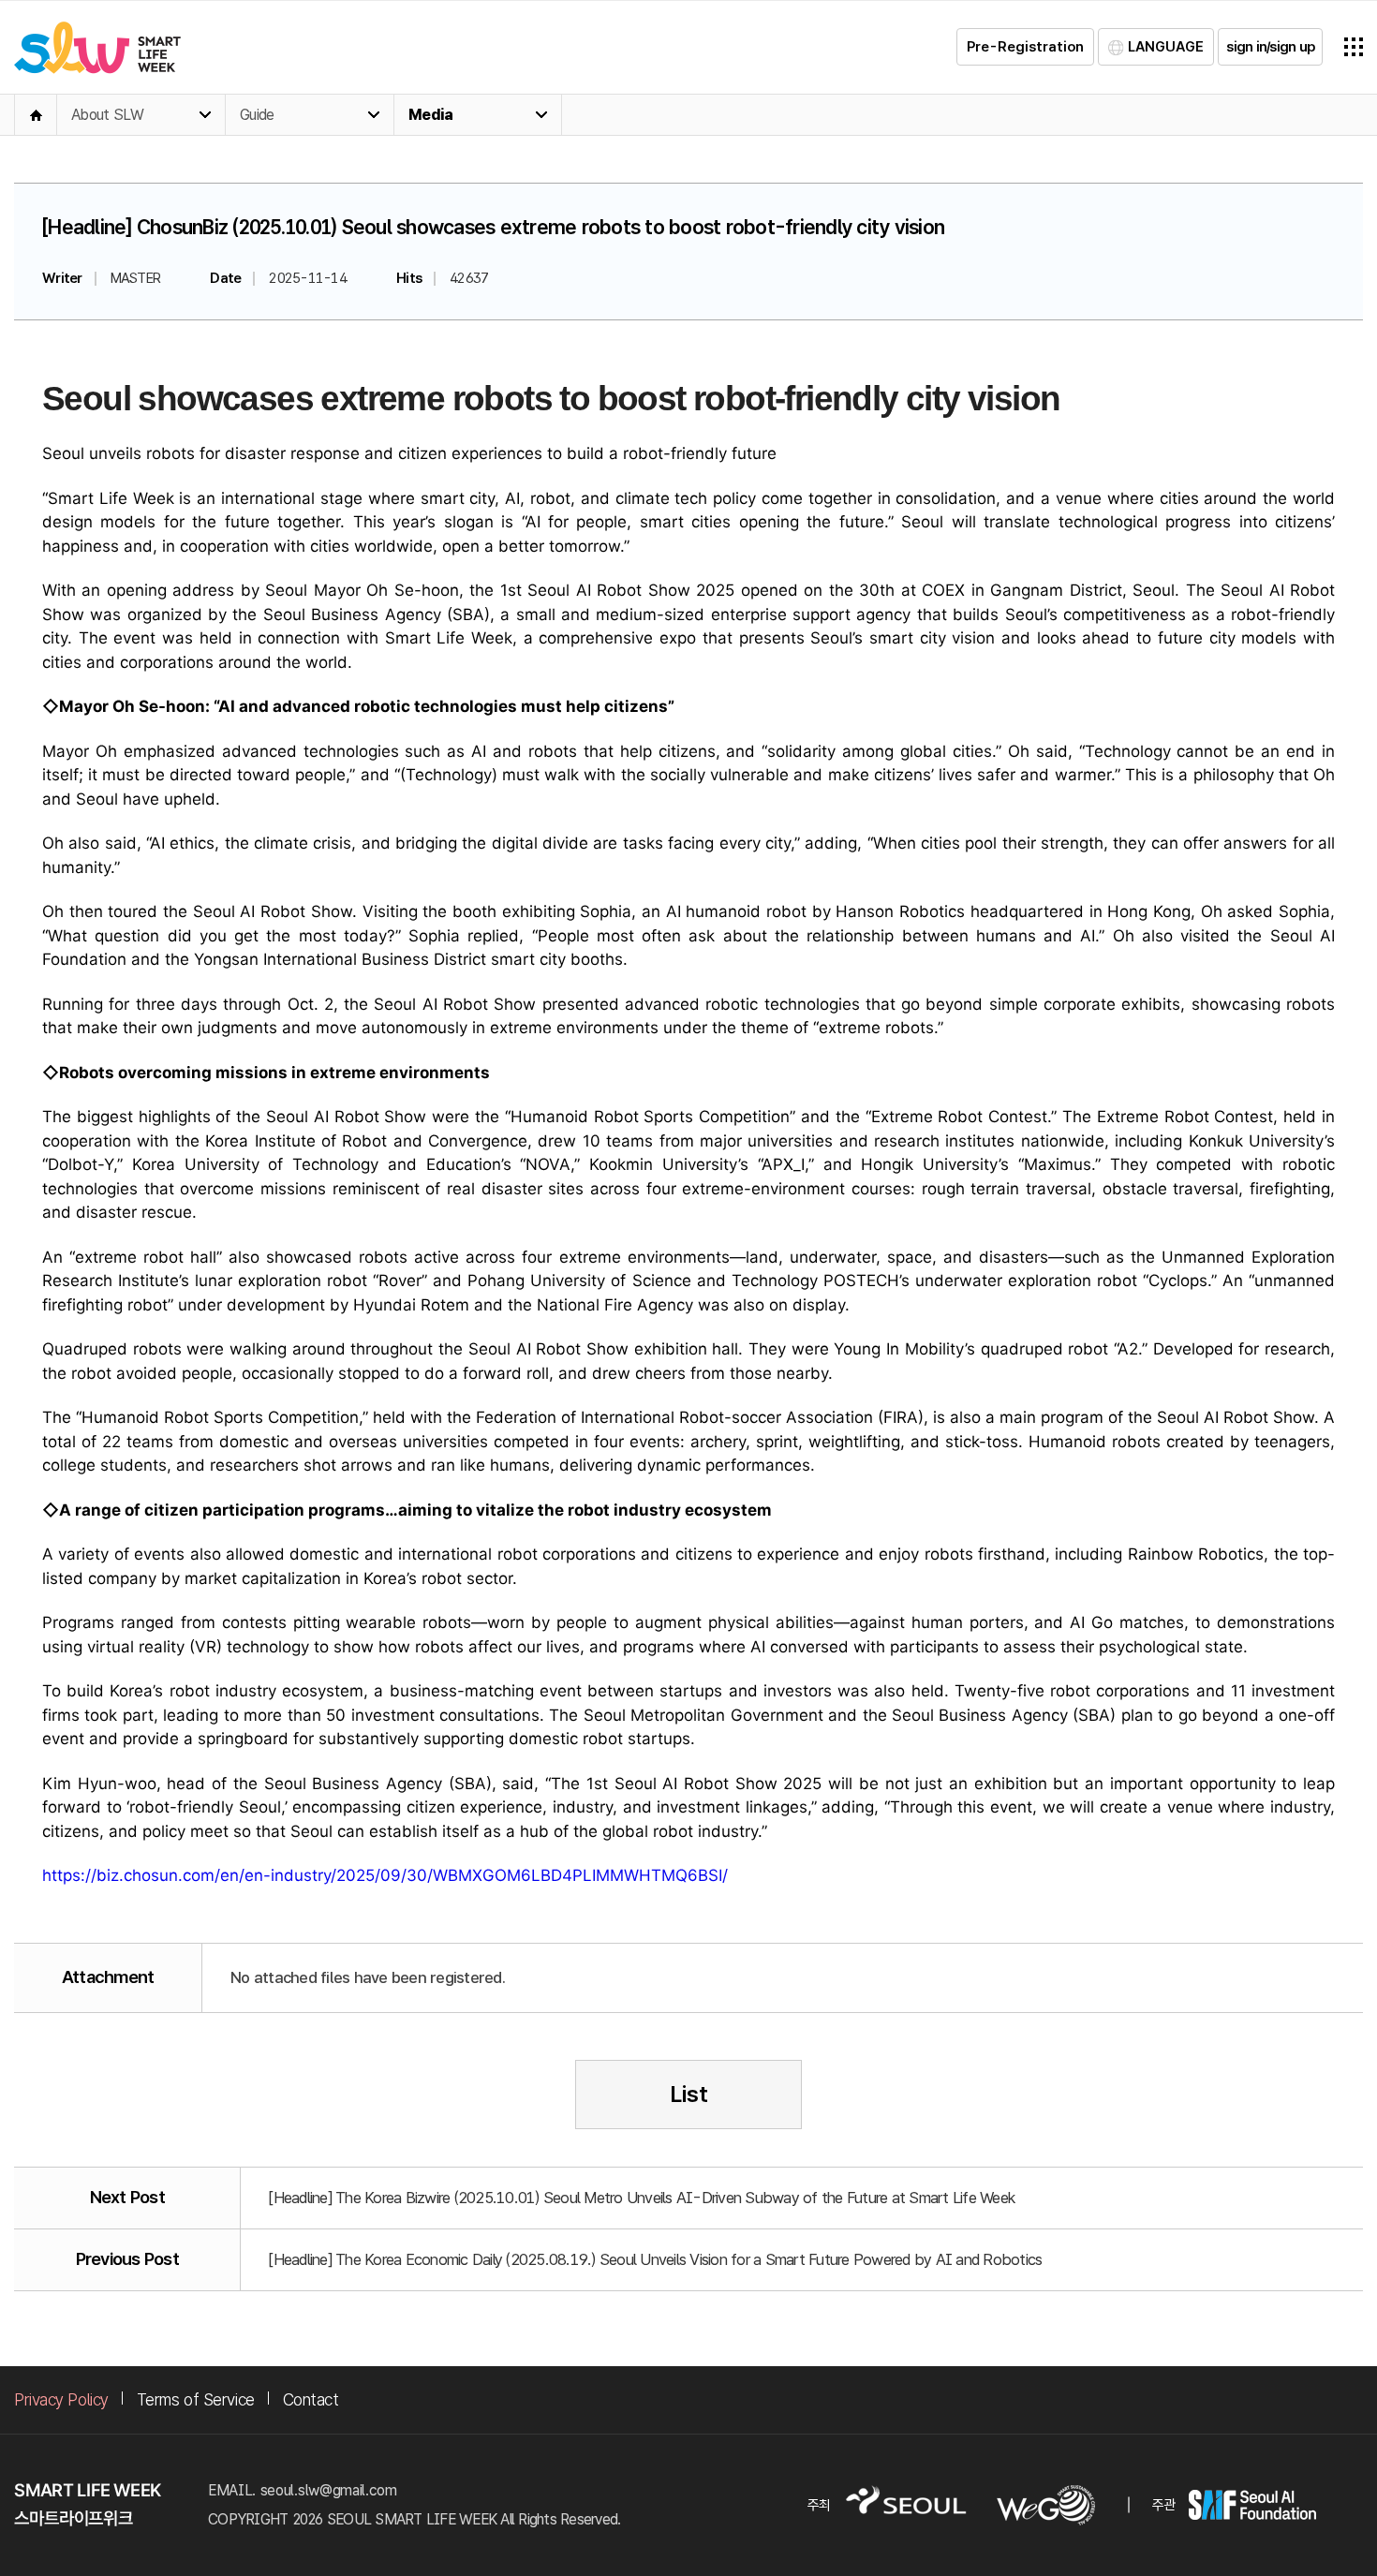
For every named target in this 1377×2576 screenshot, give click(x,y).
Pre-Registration (1025, 47)
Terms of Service (196, 2399)
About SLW (107, 115)
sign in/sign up (1270, 47)
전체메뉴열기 (1354, 47)
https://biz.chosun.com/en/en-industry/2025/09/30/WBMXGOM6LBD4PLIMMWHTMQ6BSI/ (385, 1875)
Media (430, 115)
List (689, 2094)
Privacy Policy (61, 2399)
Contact (311, 2399)
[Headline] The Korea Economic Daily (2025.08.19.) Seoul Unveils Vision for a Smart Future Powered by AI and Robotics (655, 2259)
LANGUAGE (1166, 47)
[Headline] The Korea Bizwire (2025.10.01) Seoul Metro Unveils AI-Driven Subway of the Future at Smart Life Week (642, 2198)
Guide (257, 115)
